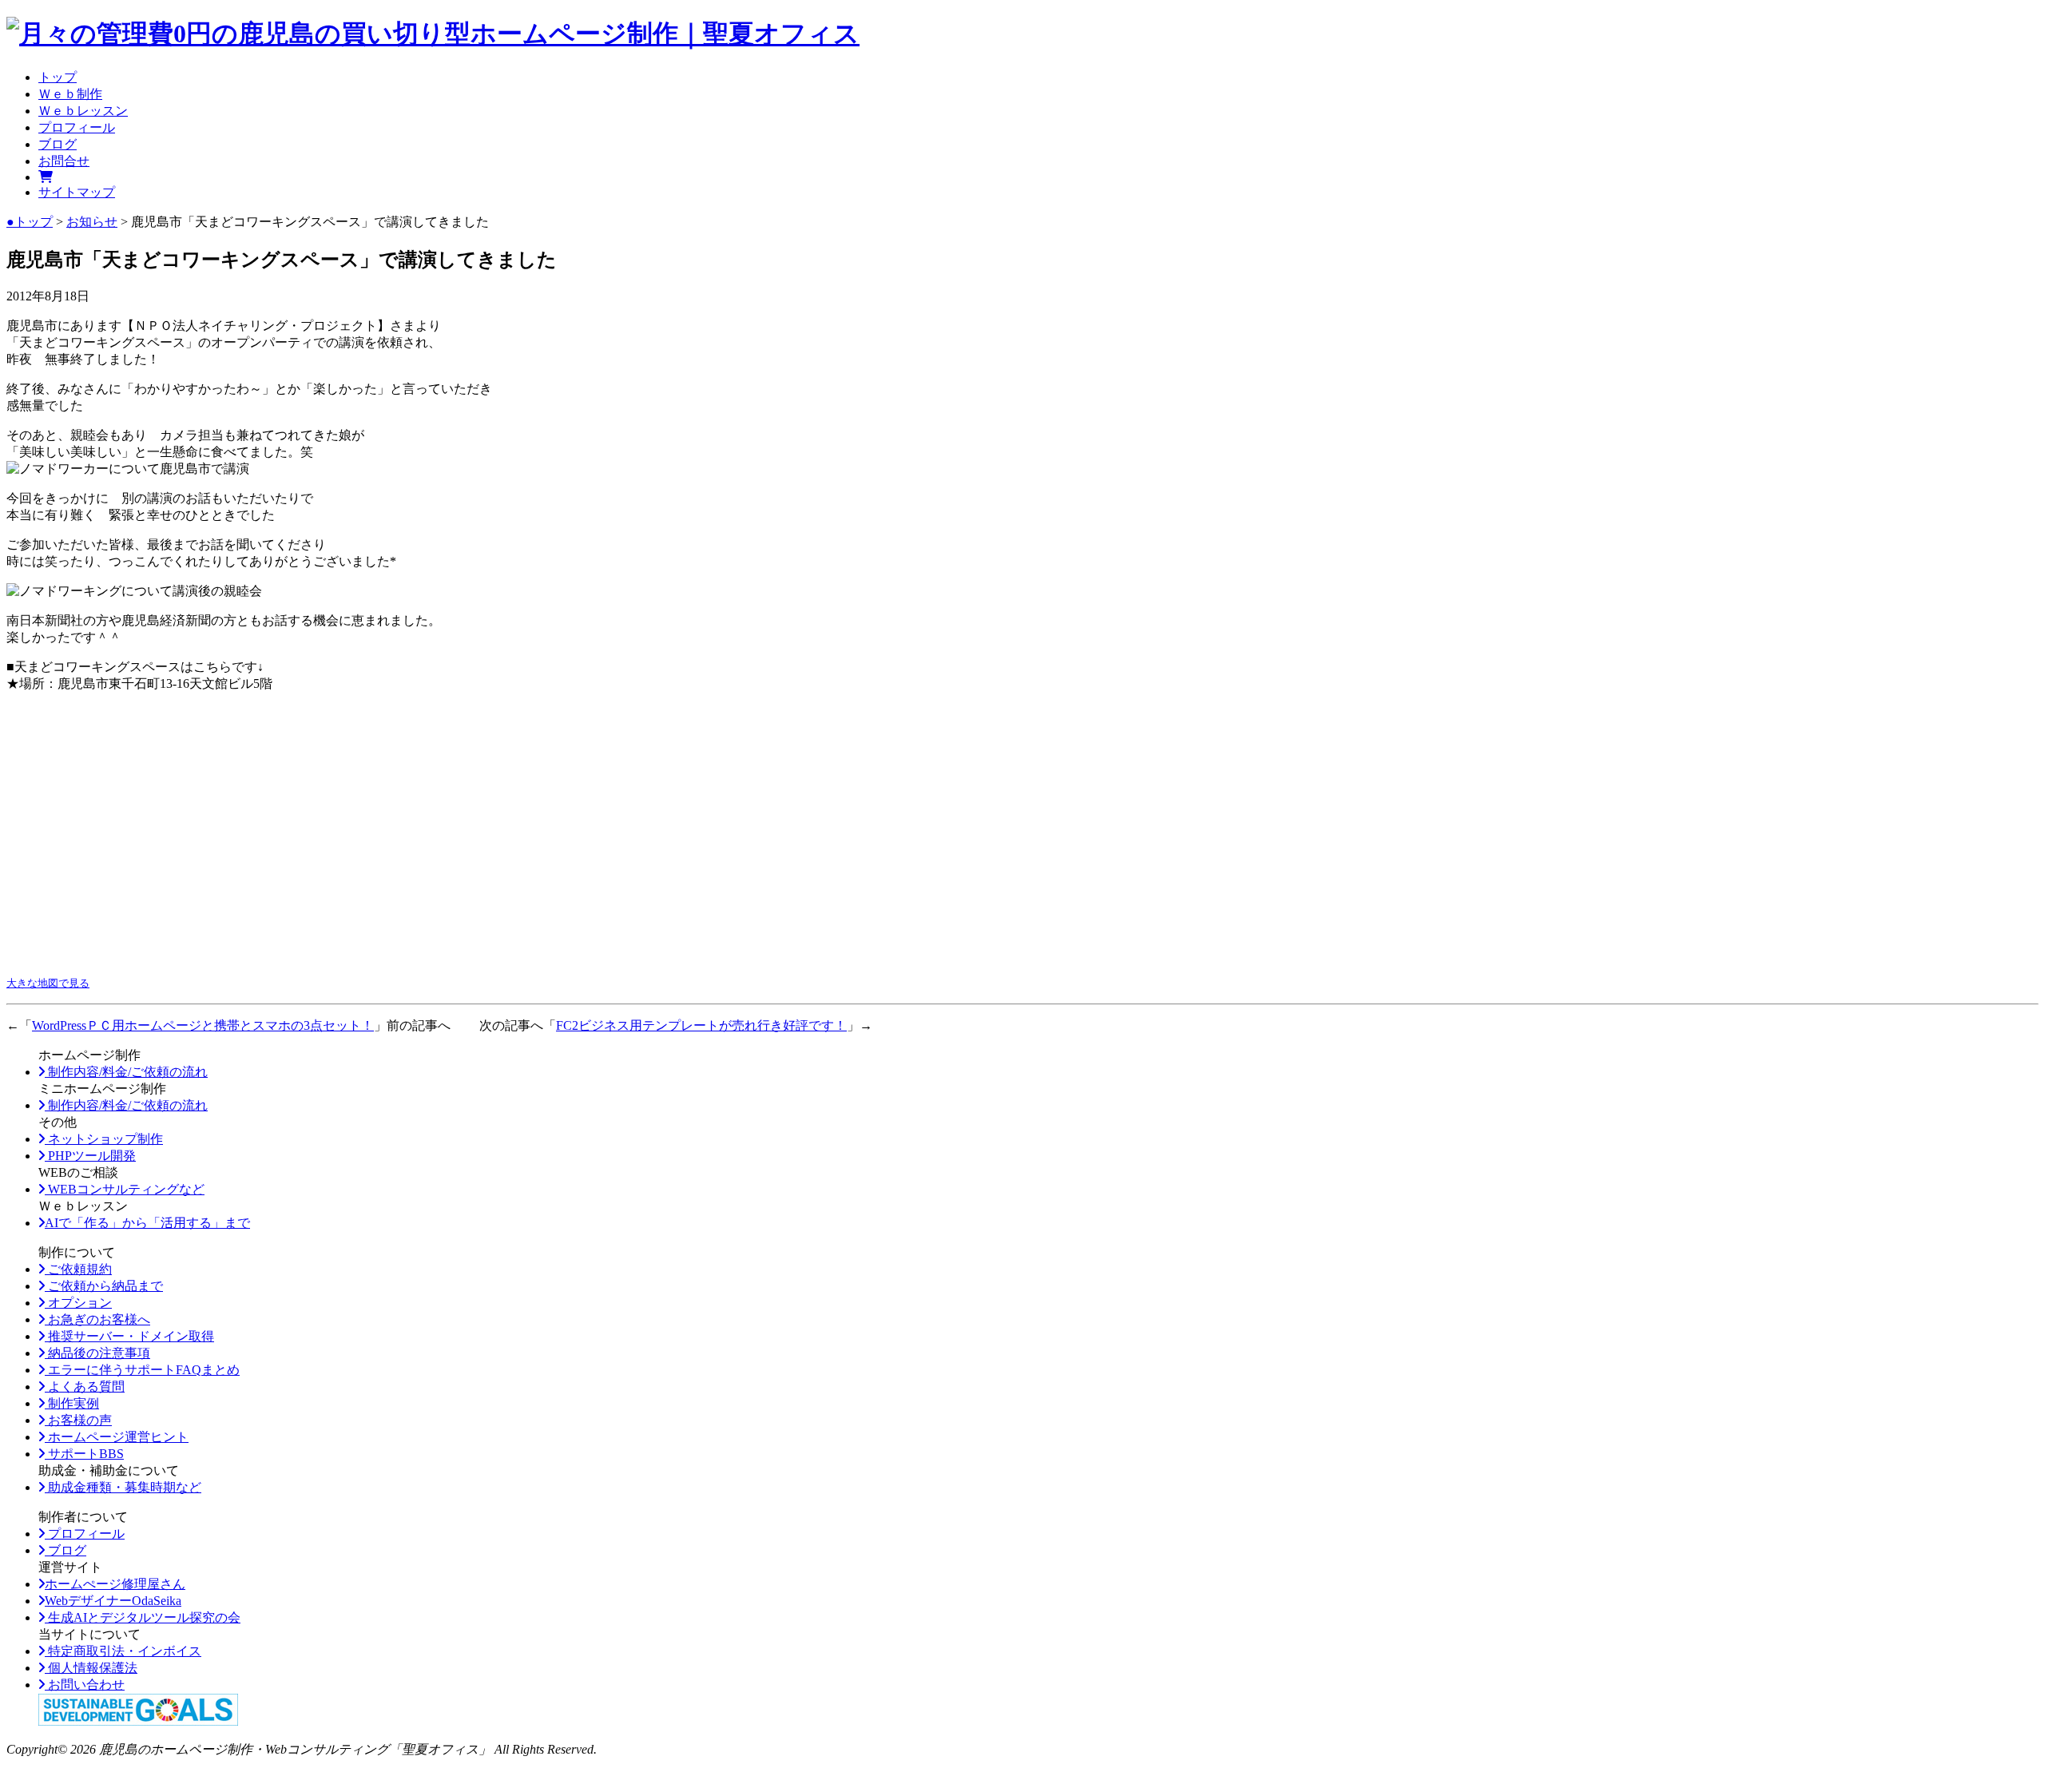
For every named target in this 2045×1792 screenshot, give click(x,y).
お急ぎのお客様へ (97, 1319)
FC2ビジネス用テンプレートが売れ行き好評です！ (701, 1025)
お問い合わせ (85, 1685)
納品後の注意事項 (97, 1353)
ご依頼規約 (78, 1269)
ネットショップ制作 (104, 1139)
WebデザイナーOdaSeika (113, 1601)
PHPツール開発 (90, 1156)
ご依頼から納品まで (104, 1286)
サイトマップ (77, 192)
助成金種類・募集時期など (123, 1487)
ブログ (58, 144)
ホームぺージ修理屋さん (115, 1584)
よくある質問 (85, 1387)
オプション (78, 1303)
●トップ (30, 222)
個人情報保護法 (91, 1668)
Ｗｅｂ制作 (70, 94)
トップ (58, 77)
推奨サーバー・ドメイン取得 (129, 1336)
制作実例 (72, 1403)
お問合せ (64, 161)
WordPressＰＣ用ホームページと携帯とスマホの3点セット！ (203, 1025)
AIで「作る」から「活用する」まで (147, 1223)
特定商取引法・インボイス (123, 1651)
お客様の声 (78, 1420)
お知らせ (92, 222)
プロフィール (77, 127)
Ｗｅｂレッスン (83, 111)
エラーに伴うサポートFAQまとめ (142, 1370)
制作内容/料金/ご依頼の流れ (126, 1072)
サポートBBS (84, 1454)
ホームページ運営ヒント (117, 1437)
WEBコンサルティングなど (125, 1189)
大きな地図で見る (48, 983)
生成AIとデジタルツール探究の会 (143, 1617)
